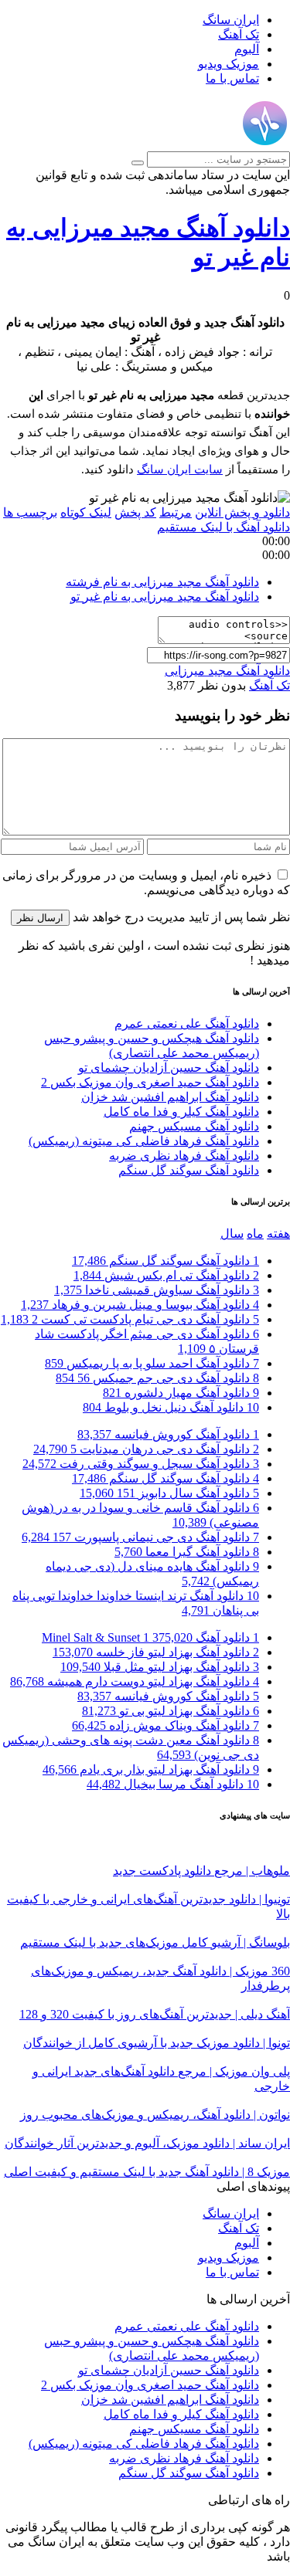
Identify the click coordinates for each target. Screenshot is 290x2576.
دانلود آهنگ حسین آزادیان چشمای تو (169, 1068)
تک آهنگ (239, 34)
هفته (278, 1234)
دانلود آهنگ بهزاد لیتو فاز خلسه (156, 1652)
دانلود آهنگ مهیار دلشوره (181, 1393)
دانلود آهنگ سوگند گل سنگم (189, 1170)
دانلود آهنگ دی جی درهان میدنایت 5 (146, 1449)
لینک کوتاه (86, 512)
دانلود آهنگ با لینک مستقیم (223, 527)
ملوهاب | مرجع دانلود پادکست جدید (201, 1871)
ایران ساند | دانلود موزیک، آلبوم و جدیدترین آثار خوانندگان (147, 2143)
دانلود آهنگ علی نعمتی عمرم (187, 1024)
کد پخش (135, 512)
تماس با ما (232, 78)
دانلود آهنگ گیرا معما (187, 1552)
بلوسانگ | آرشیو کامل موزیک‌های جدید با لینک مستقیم (155, 1942)
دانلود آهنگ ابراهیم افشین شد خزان (170, 1097)
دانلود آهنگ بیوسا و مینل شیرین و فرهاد (140, 1305)
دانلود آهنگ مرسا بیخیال (173, 1784)
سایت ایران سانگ (180, 469)
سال (232, 1234)
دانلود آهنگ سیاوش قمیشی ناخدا (157, 1290)
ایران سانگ (231, 20)
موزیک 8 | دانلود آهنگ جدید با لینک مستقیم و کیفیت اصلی (147, 2172)
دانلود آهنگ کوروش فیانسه (168, 1434)
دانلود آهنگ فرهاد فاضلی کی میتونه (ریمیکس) (144, 1141)
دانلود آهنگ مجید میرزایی (227, 671)
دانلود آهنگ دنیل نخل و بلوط (171, 1407)
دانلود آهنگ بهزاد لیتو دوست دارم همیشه (135, 1681)
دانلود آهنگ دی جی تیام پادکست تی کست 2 (130, 1319)
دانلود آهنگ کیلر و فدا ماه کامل (181, 1112)
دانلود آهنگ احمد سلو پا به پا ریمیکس (152, 1363)
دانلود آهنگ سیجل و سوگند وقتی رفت (141, 1464)
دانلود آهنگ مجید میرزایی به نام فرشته (162, 582)
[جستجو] (138, 163)
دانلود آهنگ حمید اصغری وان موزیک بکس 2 (150, 1082)
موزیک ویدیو (229, 64)
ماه (255, 1234)
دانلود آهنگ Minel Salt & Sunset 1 (150, 1637)
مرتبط (176, 512)
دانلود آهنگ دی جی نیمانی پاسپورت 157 (140, 1537)
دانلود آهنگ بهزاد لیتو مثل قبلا (160, 1667)
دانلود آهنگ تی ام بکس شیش (166, 1275)
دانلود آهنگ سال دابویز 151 (169, 1493)
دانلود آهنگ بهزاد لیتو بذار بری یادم (151, 1769)
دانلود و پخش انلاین (242, 512)
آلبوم (247, 49)
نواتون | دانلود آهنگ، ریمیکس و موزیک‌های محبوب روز (155, 2115)
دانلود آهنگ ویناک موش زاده (165, 1725)
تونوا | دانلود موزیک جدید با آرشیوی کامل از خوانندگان (157, 2043)
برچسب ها (30, 512)
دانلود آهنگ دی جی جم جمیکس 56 (157, 1378)
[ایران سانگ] (265, 144)
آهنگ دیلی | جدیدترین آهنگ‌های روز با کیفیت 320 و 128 (155, 2014)
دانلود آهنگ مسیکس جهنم (194, 1126)
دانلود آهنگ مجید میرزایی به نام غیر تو (165, 597)
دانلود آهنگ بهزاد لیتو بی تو (171, 1711)
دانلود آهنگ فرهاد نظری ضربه (184, 1156)
